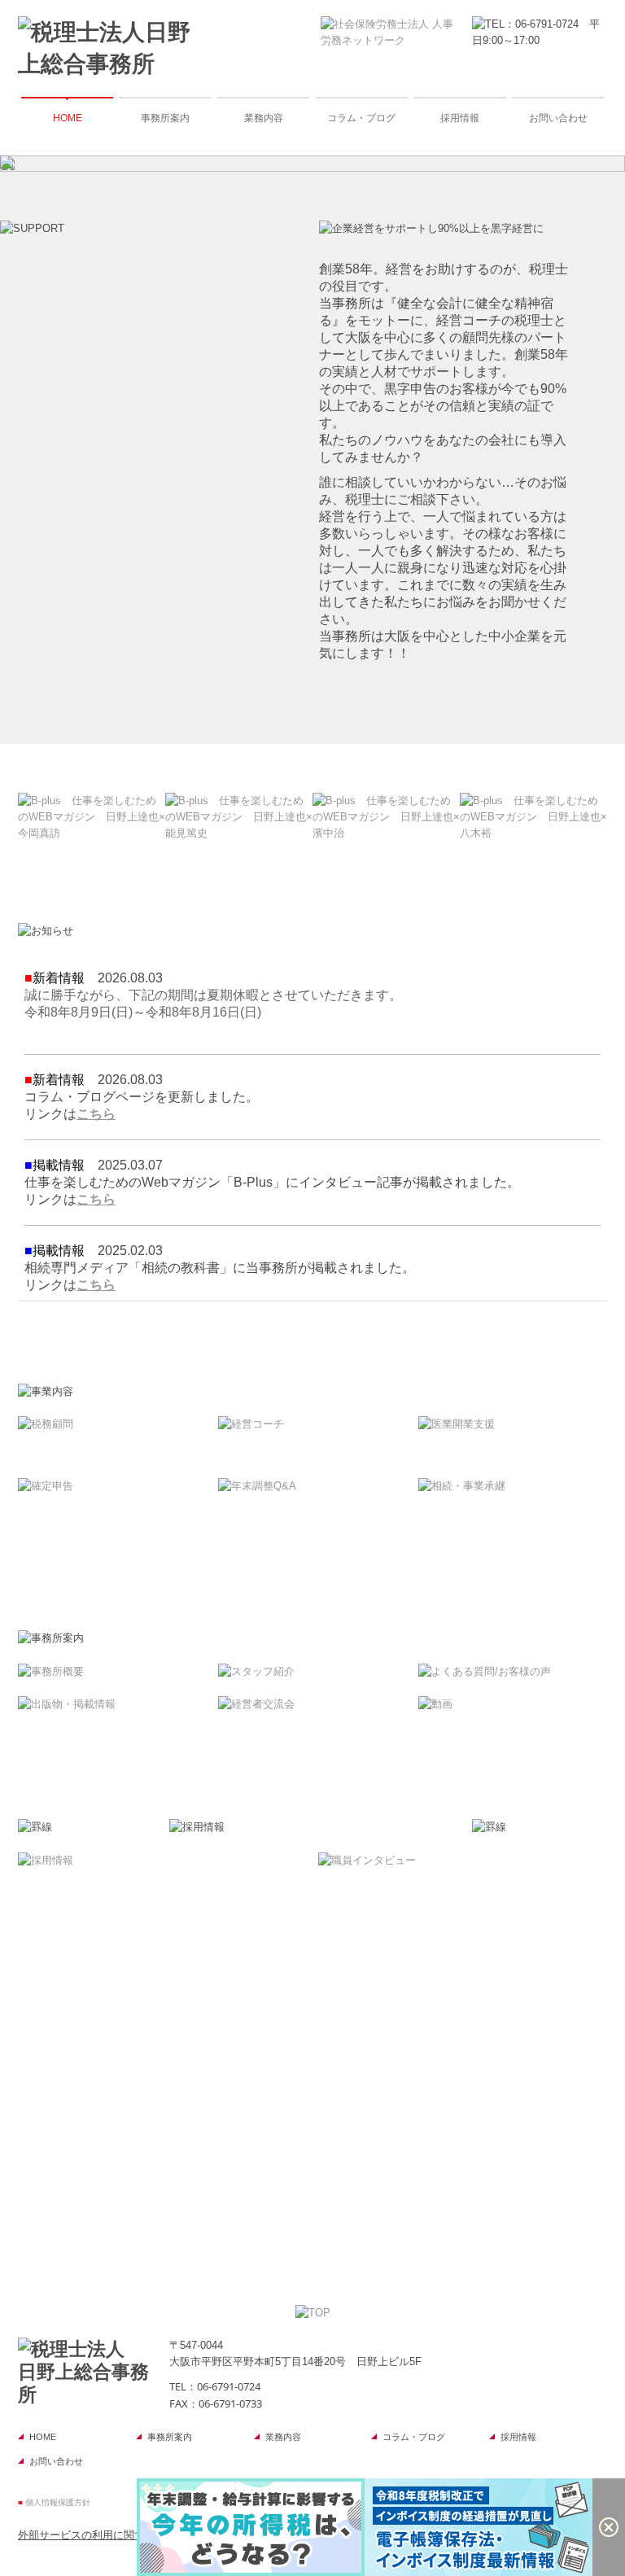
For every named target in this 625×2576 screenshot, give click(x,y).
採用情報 (460, 118)
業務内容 (264, 118)
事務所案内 (165, 118)
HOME (68, 118)
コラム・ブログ (361, 118)
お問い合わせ (558, 118)
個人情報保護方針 (58, 2502)
